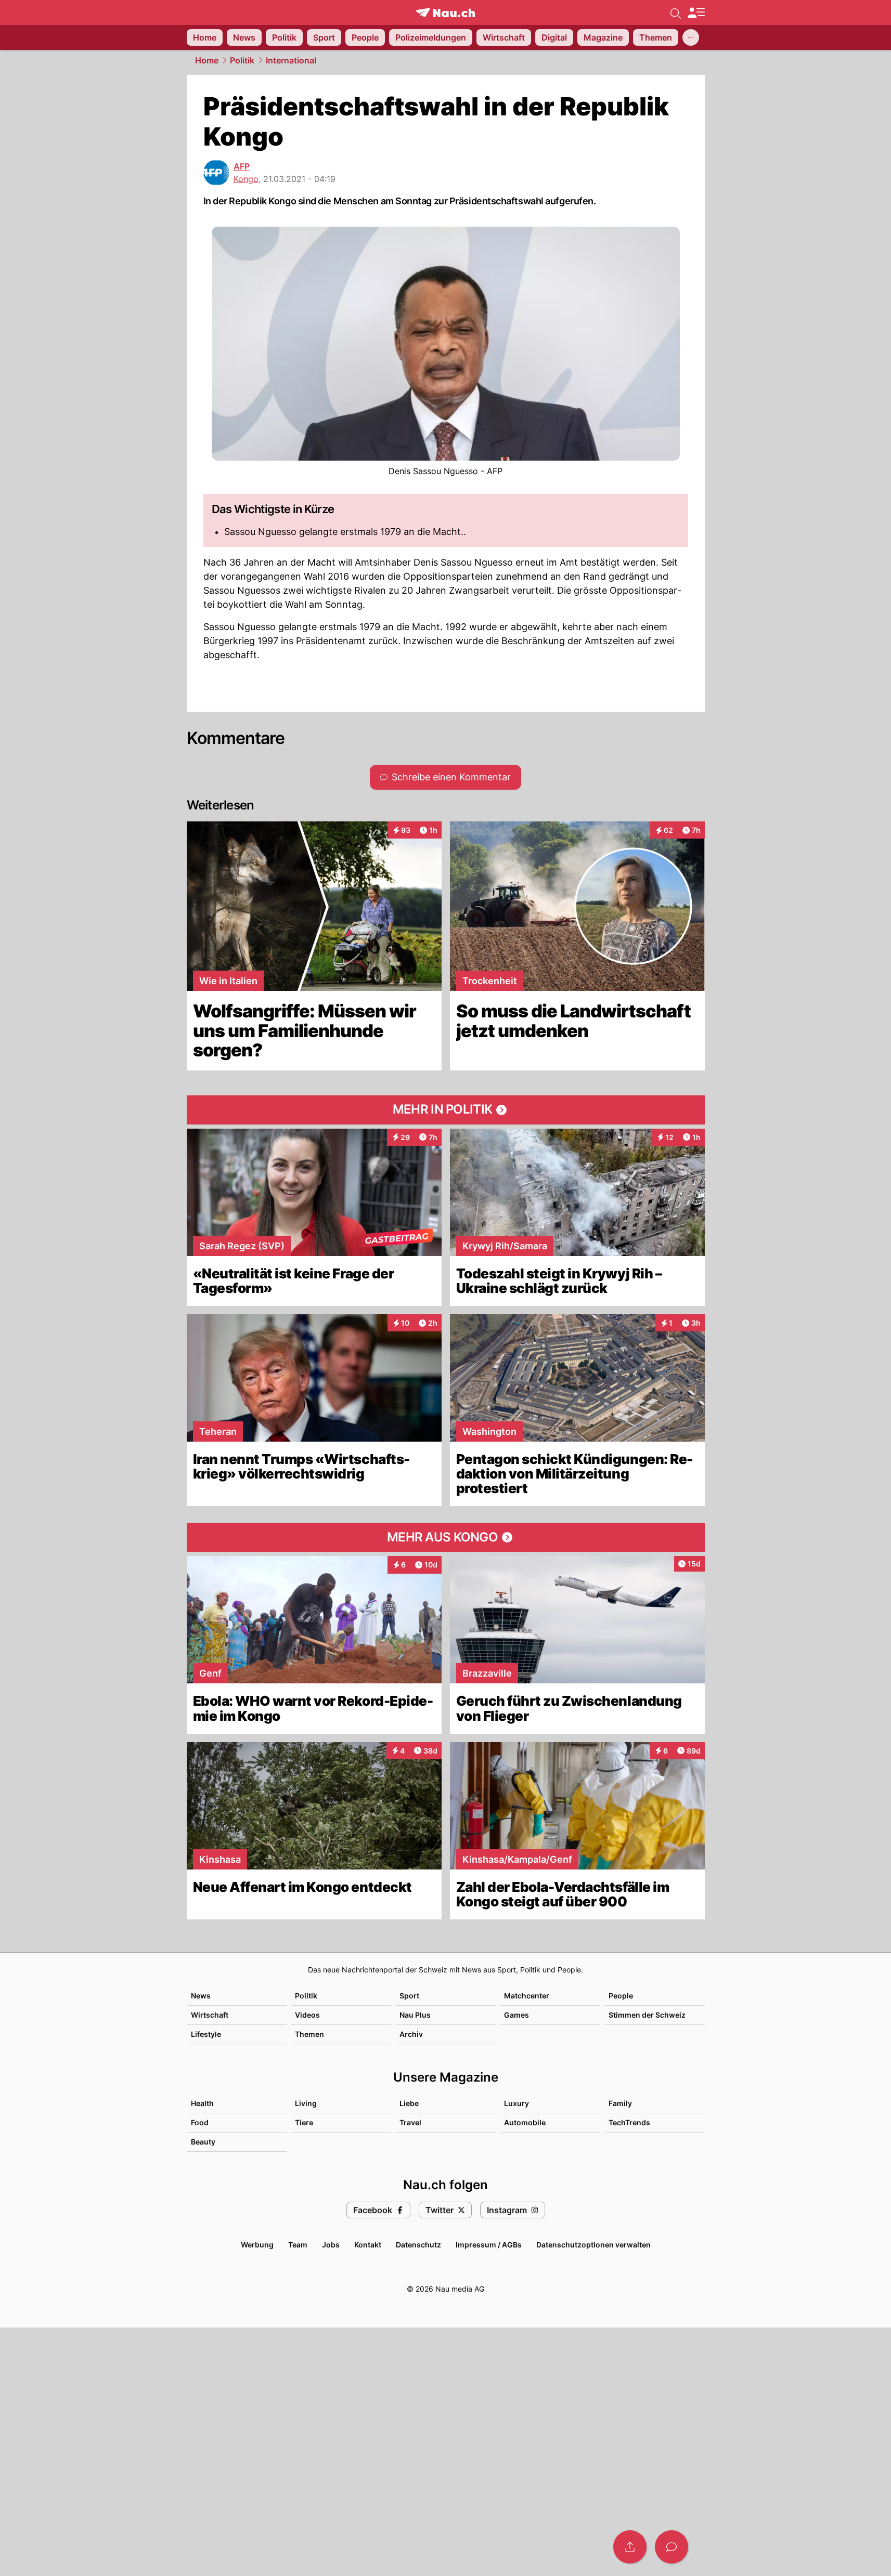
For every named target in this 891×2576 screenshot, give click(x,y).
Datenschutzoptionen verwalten (593, 2245)
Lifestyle (206, 2034)
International (291, 60)
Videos (307, 2015)
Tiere (304, 2122)
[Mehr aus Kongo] (446, 1537)
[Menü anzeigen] (696, 13)
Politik (242, 60)
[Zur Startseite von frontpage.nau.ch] (446, 13)
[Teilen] (630, 2547)
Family (620, 2103)
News (201, 1996)
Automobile (525, 2122)
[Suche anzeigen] (676, 12)
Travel (410, 2122)
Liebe (409, 2103)
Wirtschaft (210, 2015)
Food (200, 2122)
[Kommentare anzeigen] (672, 2547)
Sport (409, 1996)
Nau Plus (415, 2015)
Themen (309, 2034)
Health (202, 2103)
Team (298, 2245)
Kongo (246, 179)
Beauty (203, 2142)
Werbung (257, 2245)
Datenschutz (418, 2245)
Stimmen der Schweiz (647, 2015)
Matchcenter (527, 1996)
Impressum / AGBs (489, 2245)
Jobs (331, 2245)
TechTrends (629, 2122)
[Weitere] (691, 37)
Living (306, 2103)
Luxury (516, 2103)
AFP (242, 166)
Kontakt (368, 2245)
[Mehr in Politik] (446, 1110)
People (621, 1996)
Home (207, 60)
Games (516, 2015)
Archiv (411, 2034)
